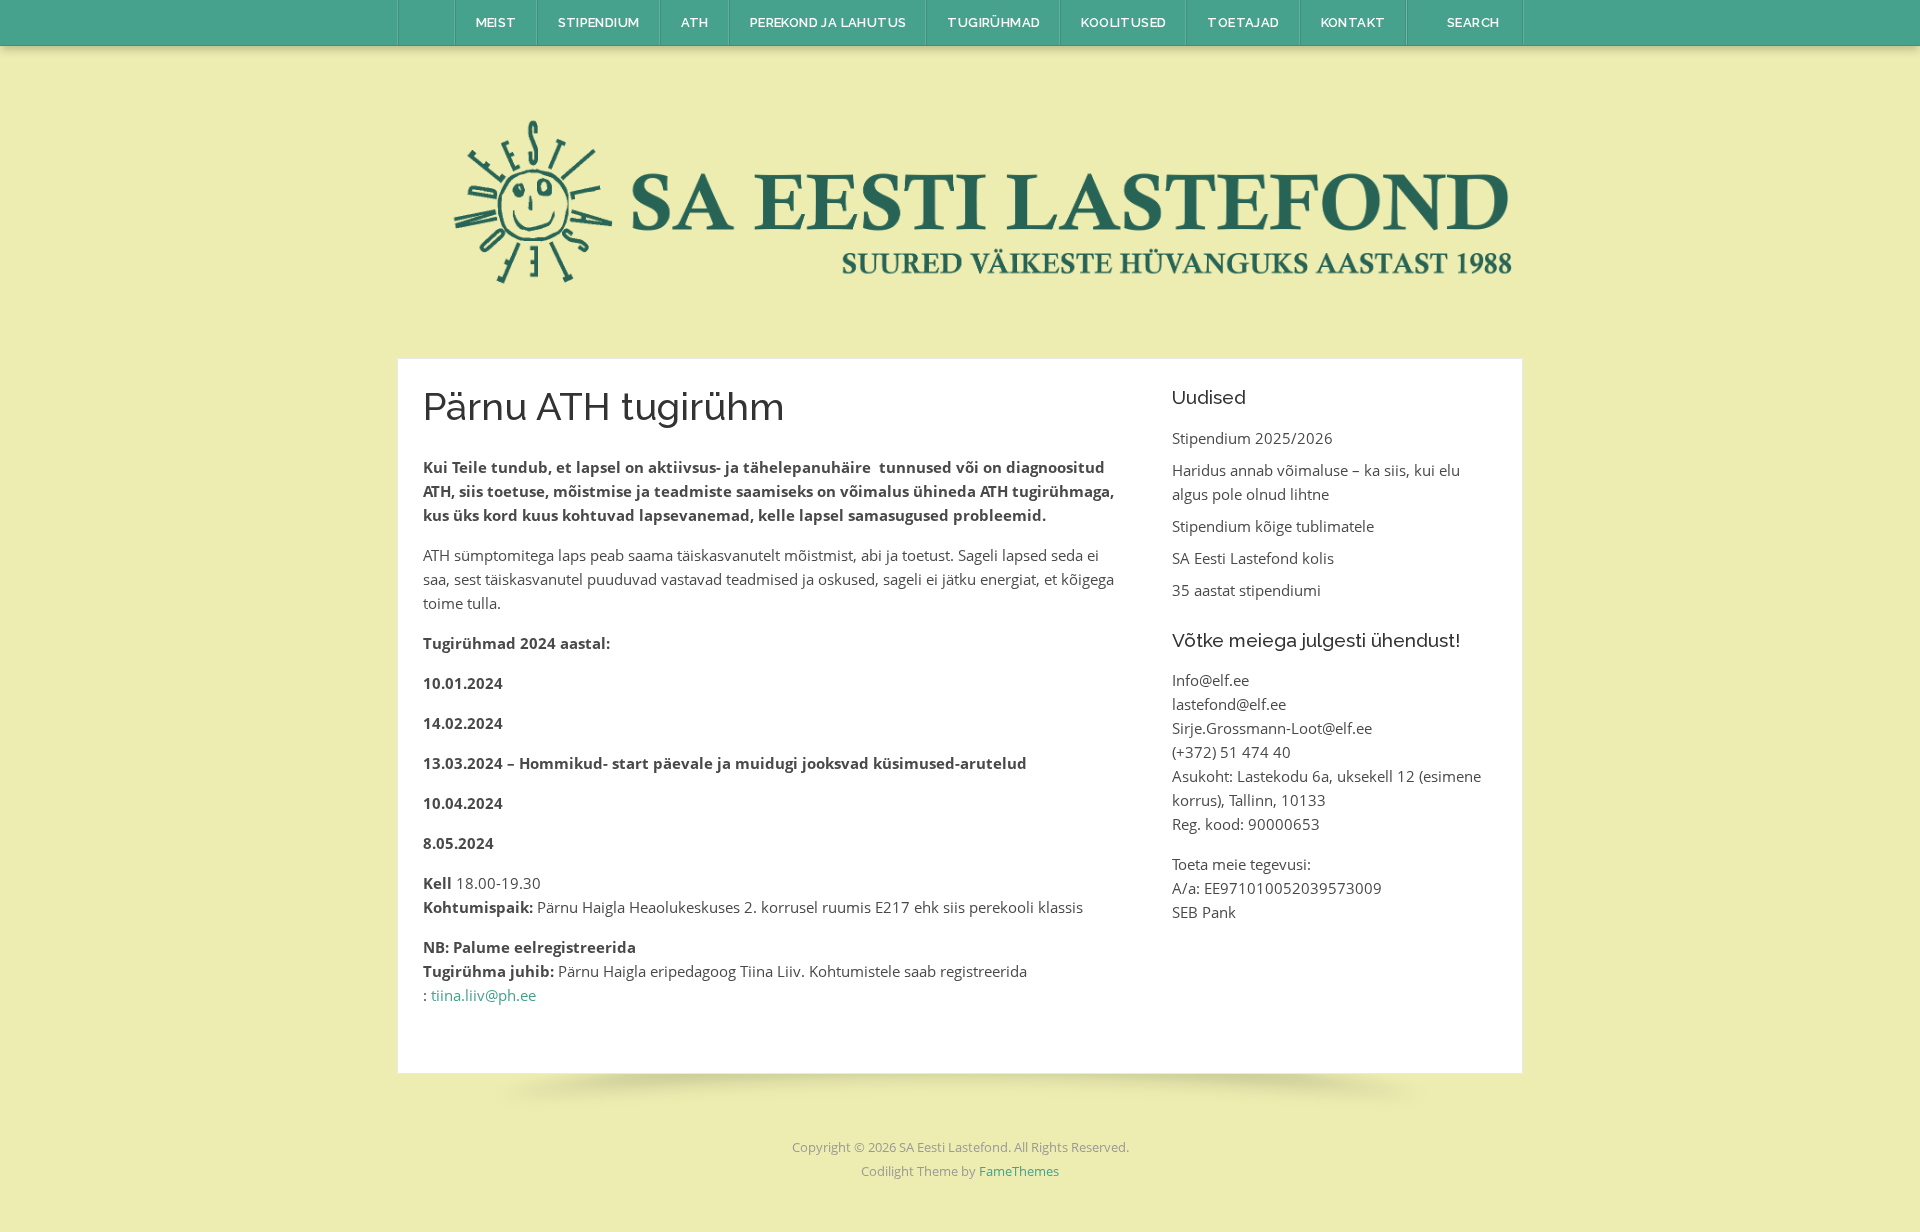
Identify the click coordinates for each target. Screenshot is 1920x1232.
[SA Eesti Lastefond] (960, 200)
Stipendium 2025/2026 (1252, 438)
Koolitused (1123, 22)
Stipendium (599, 22)
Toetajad (1243, 22)
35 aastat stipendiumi (1246, 590)
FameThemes (1019, 1171)
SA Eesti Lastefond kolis (1253, 558)
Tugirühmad (993, 22)
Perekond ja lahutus (828, 22)
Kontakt (1353, 22)
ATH (695, 22)
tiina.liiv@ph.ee (483, 995)
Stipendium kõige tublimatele (1273, 526)
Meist (496, 22)
